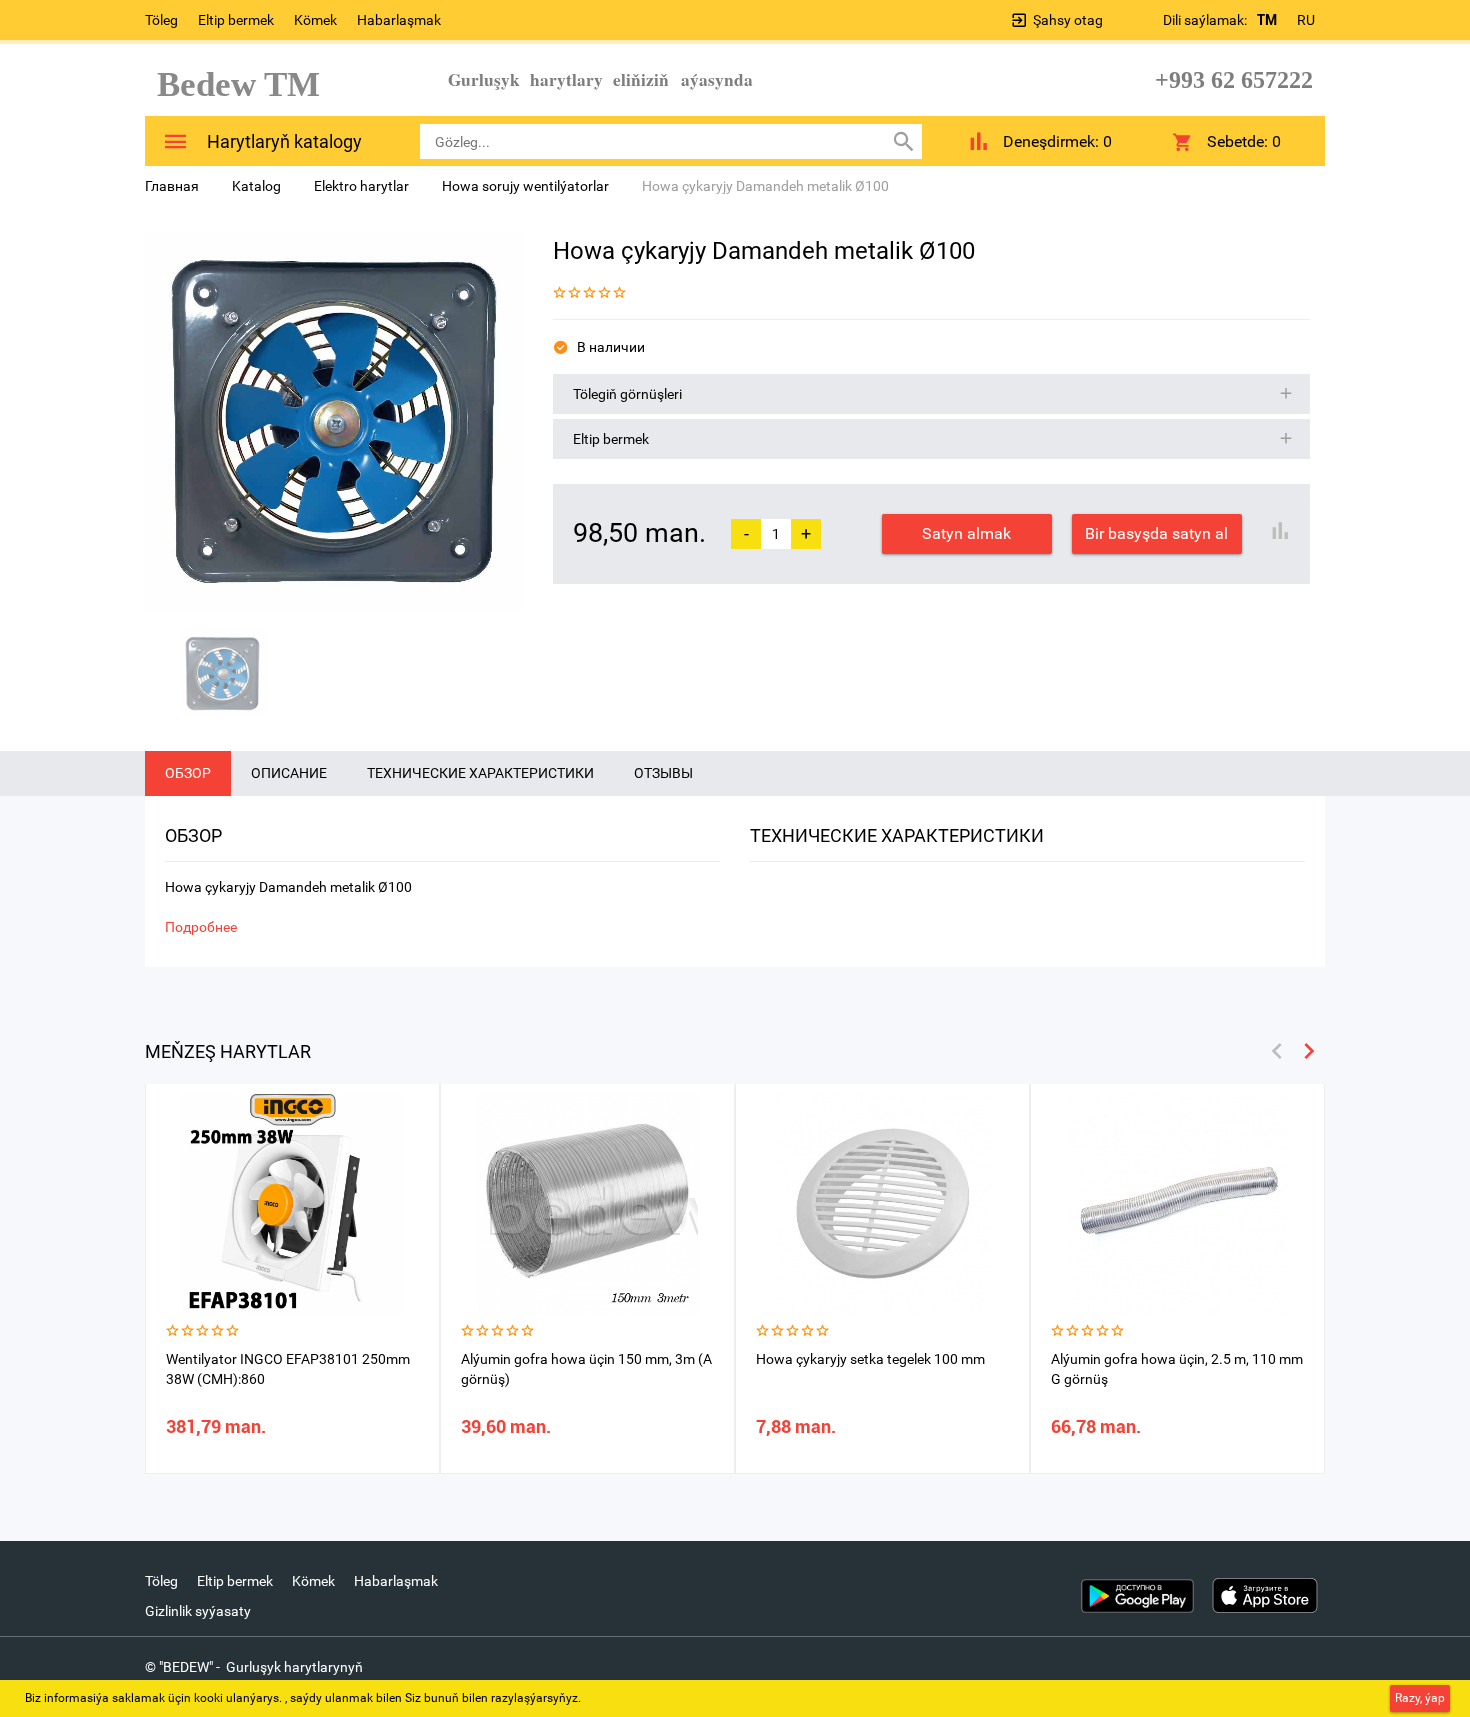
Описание (289, 773)
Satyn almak (966, 533)
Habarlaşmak (399, 20)
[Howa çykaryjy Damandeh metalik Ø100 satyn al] (334, 421)
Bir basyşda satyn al (1156, 533)
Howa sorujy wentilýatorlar (525, 186)
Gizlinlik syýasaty (198, 1611)
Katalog (256, 186)
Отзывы (663, 773)
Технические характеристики (480, 773)
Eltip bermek (236, 20)
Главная (172, 186)
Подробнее (201, 927)
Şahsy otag (1068, 20)
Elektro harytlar (361, 186)
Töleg (161, 20)
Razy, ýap (1420, 1698)
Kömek (315, 20)
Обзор (188, 773)
